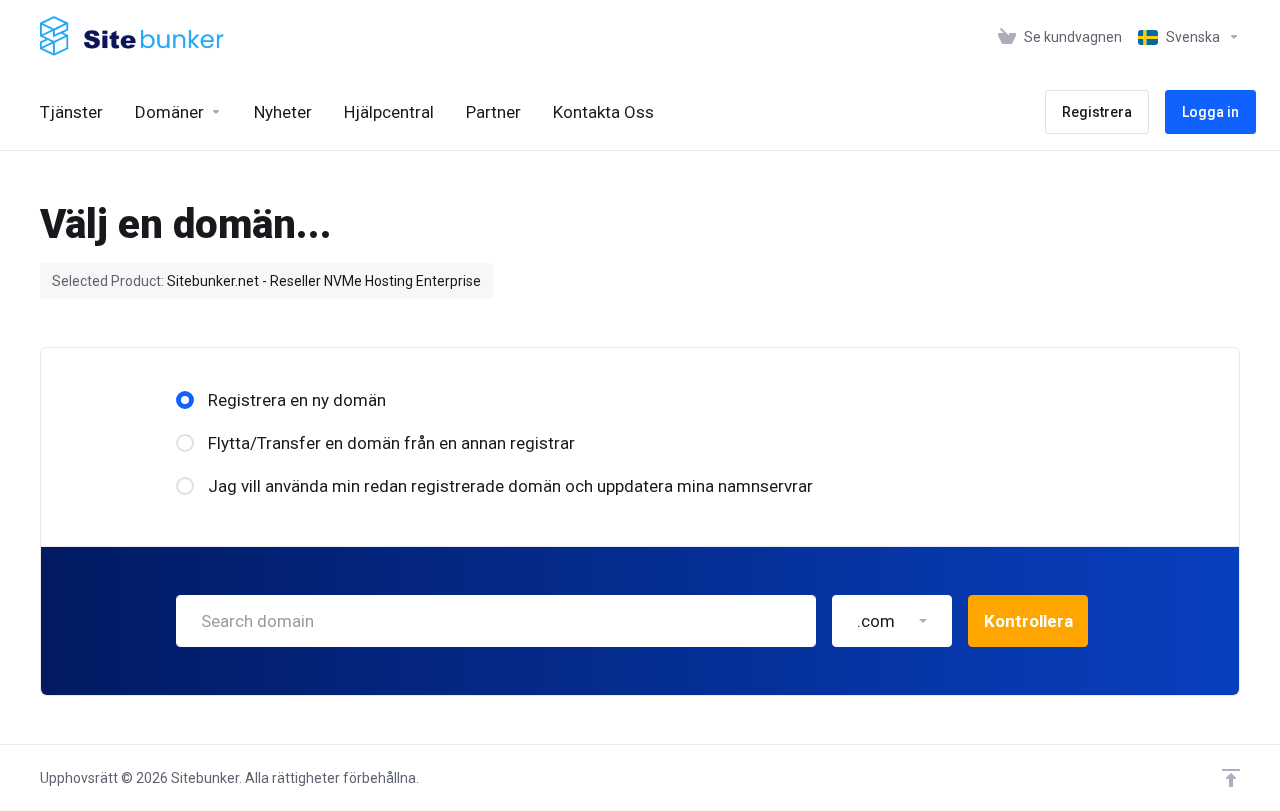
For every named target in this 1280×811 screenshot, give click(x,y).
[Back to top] (1231, 778)
